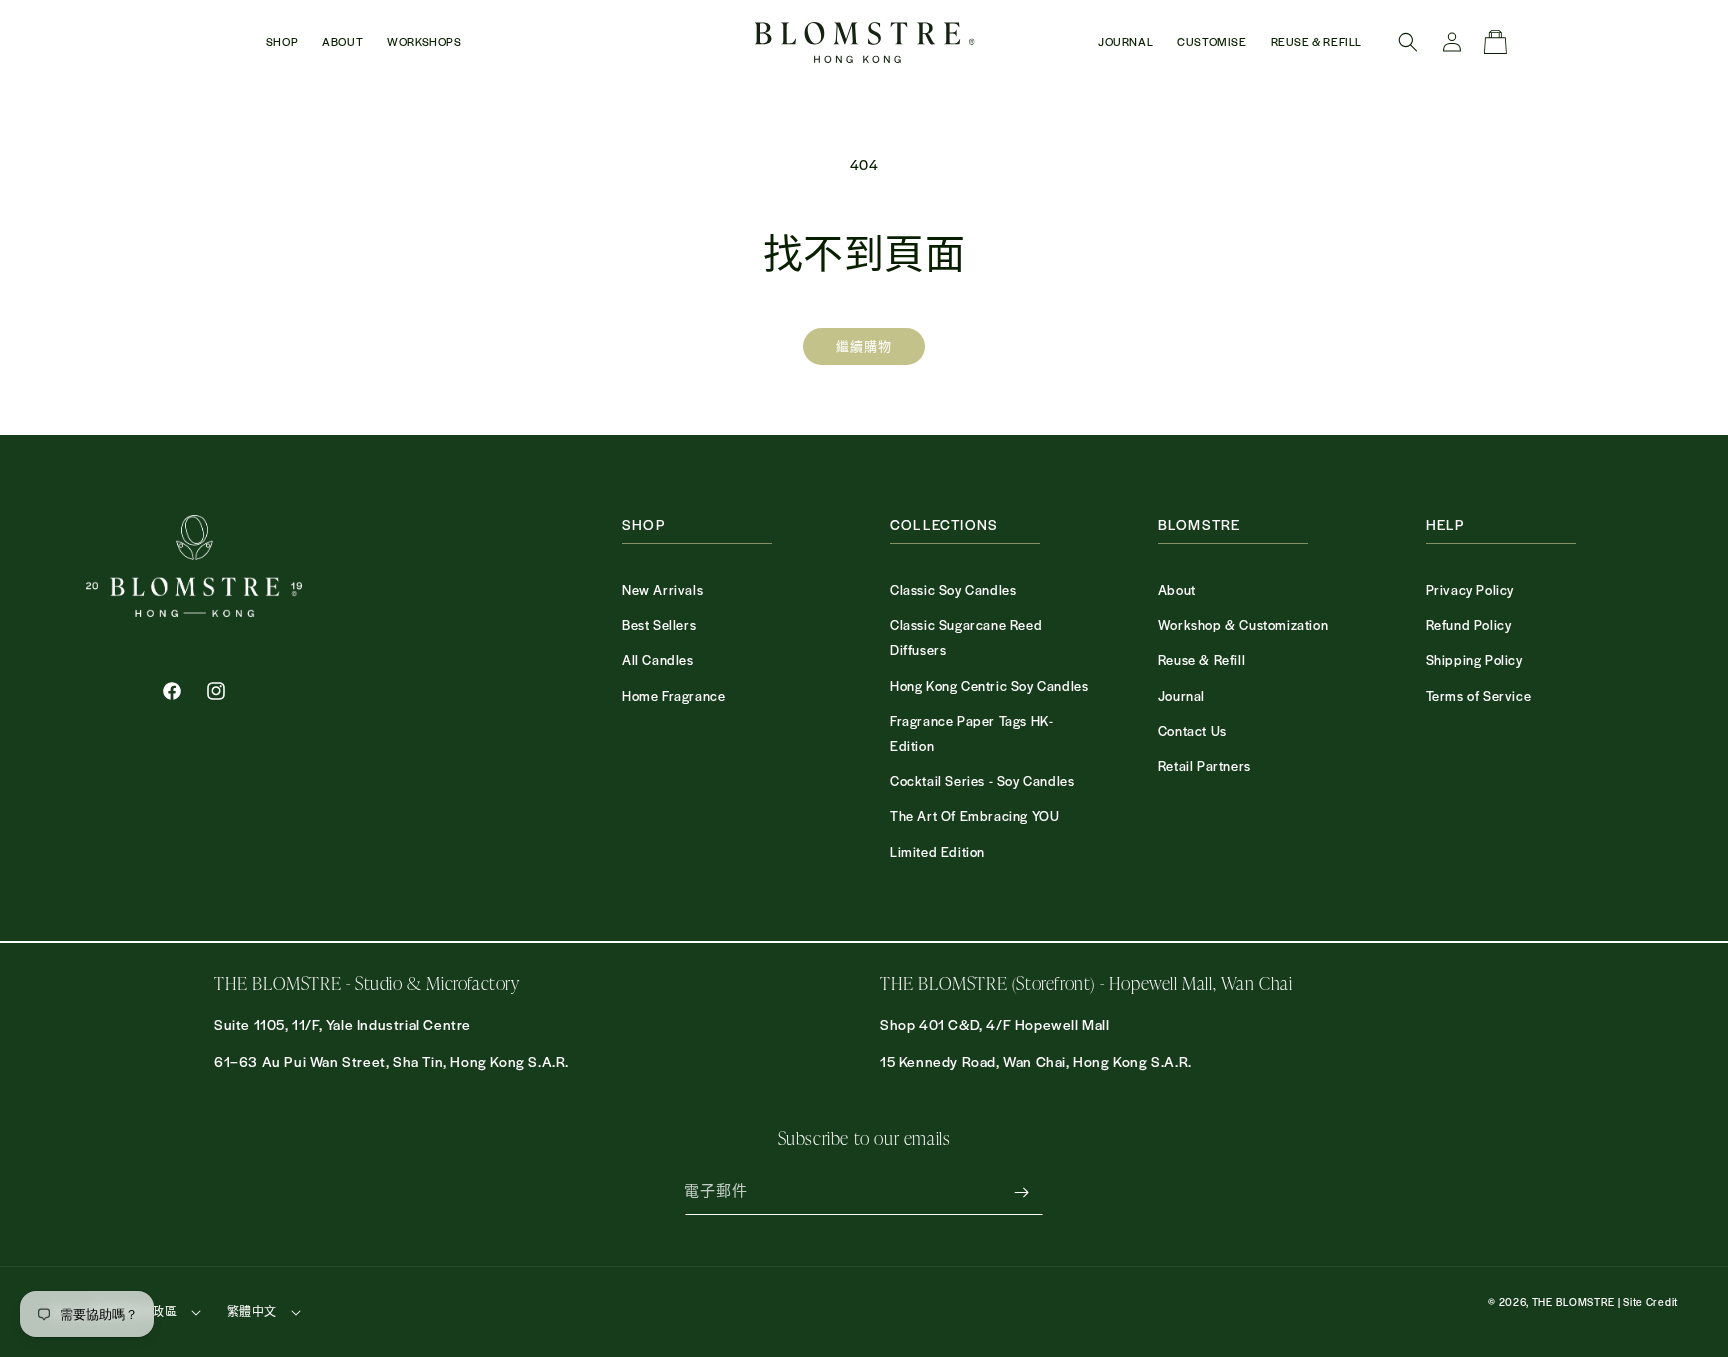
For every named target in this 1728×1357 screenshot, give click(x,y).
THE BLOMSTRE (1573, 1301)
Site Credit (1650, 1301)
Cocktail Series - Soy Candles (982, 780)
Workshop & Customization (1243, 624)
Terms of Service (1479, 695)
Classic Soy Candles (953, 589)
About (1177, 589)
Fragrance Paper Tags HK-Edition (971, 733)
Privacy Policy (1470, 589)
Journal (1181, 695)
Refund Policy (1469, 624)
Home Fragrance (673, 695)
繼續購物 (864, 346)
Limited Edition (937, 851)
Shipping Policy (1474, 659)
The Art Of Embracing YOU (974, 815)
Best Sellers (659, 624)
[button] (282, 42)
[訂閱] (1021, 1192)
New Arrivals (662, 589)
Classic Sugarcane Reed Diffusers (966, 637)
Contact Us (1192, 730)
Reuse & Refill (1201, 659)
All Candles (658, 659)
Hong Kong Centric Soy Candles (989, 685)
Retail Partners (1204, 765)
